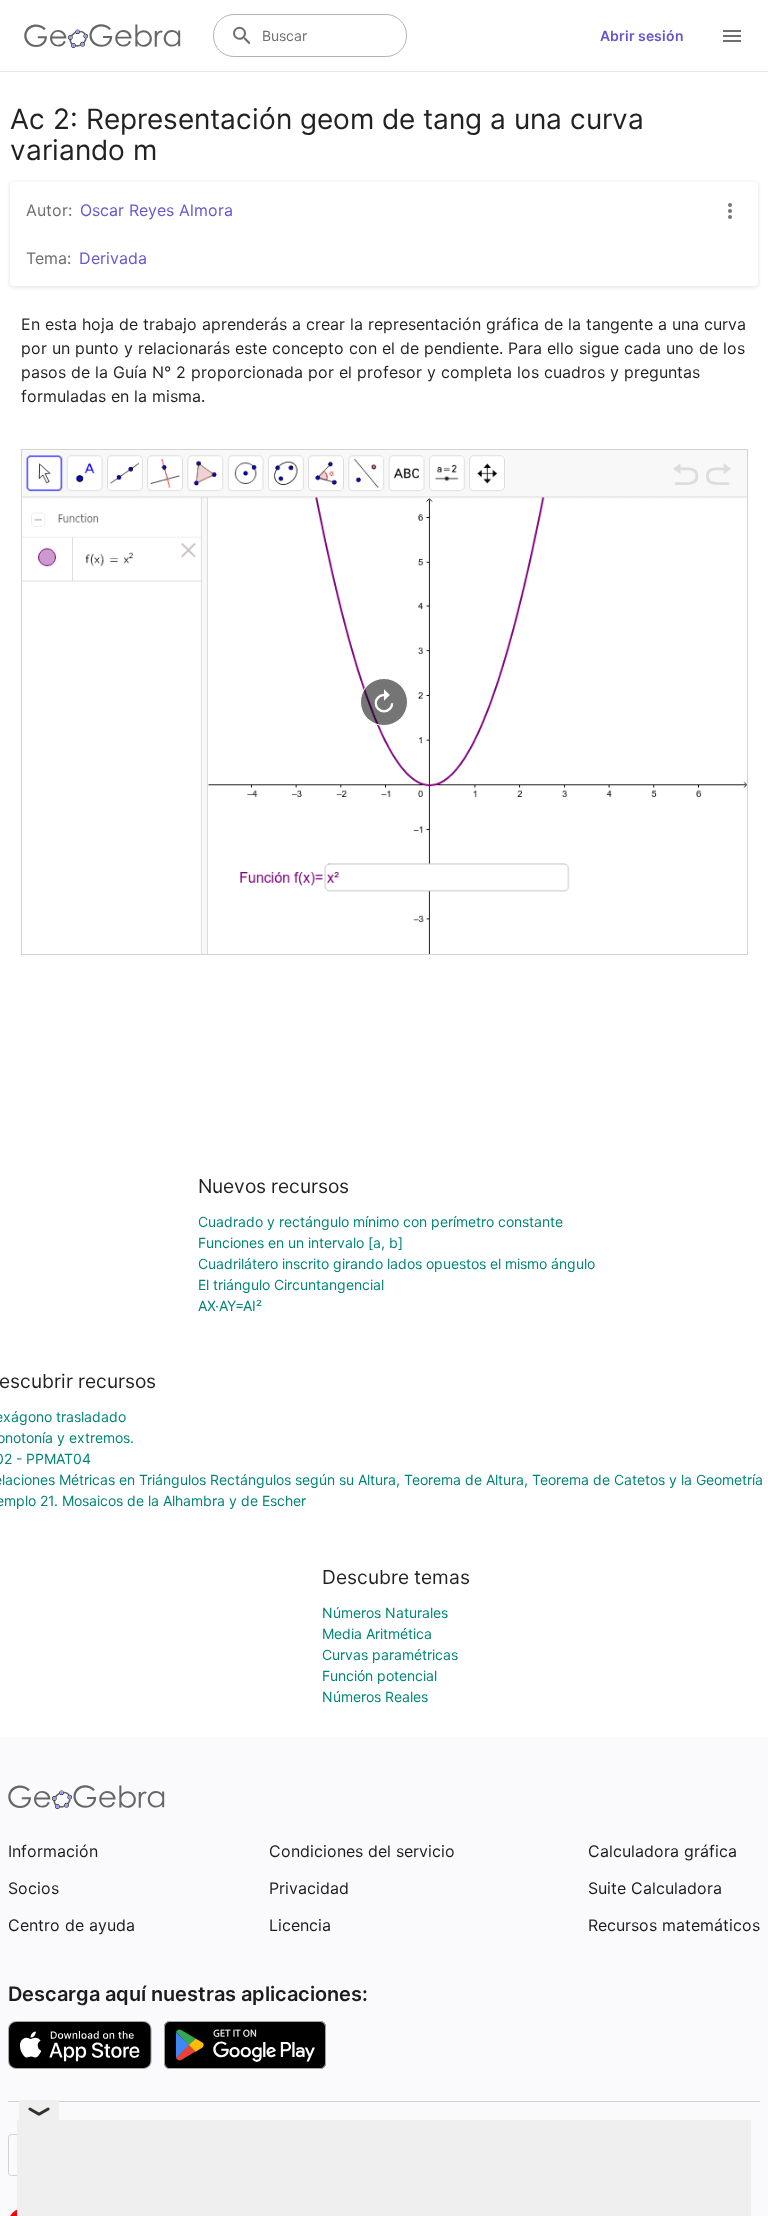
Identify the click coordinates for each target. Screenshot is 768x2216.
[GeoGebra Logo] (102, 36)
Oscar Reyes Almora (156, 210)
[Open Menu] (732, 36)
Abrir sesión (642, 35)
